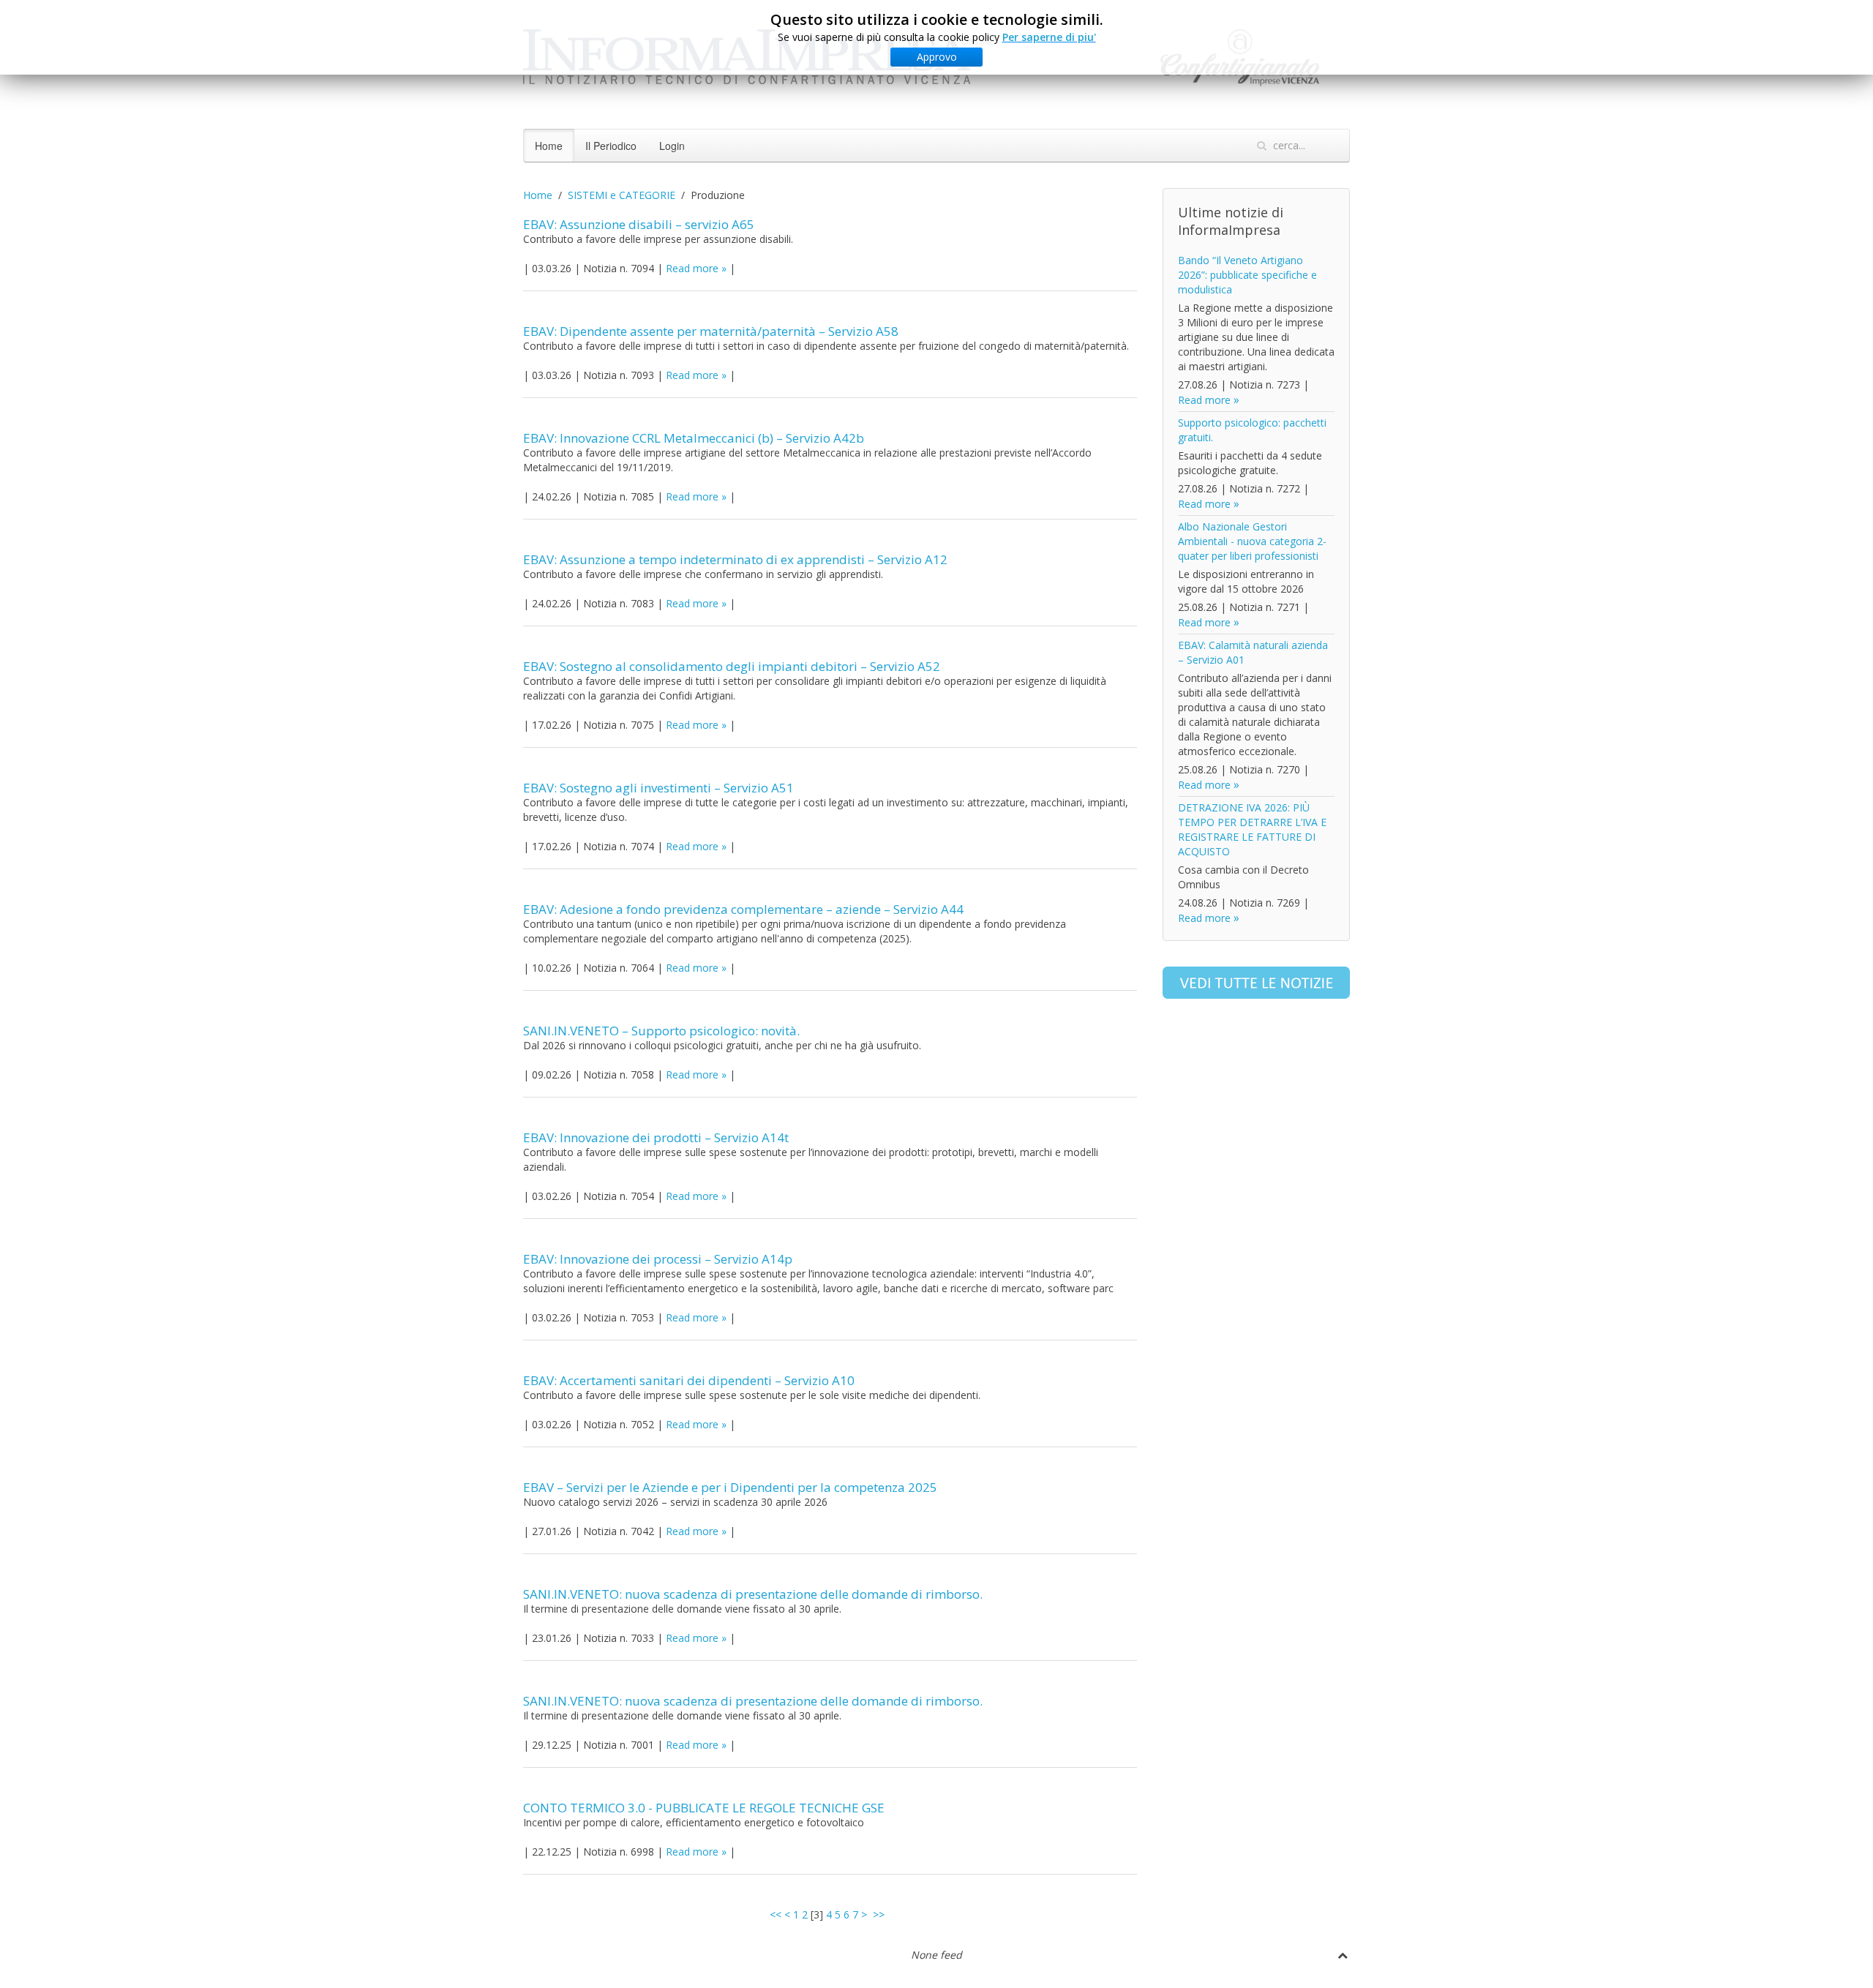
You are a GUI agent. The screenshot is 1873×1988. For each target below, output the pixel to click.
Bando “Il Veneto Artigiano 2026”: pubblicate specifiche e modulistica (1247, 275)
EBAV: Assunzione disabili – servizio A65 (639, 224)
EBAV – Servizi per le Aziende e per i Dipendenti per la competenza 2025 (730, 1487)
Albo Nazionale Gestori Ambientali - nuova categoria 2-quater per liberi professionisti (1252, 541)
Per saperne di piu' (1049, 37)
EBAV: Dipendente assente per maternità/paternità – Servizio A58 (711, 331)
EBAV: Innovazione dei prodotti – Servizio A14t (656, 1137)
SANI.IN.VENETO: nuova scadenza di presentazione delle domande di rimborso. (753, 1594)
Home (549, 146)
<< (776, 1914)
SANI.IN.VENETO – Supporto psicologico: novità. (661, 1031)
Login (672, 146)
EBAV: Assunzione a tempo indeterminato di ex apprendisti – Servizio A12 (735, 559)
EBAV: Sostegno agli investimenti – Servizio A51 (658, 788)
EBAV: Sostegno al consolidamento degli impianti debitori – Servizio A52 (732, 666)
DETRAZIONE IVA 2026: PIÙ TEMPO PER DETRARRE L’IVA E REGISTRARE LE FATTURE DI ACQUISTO (1252, 829)
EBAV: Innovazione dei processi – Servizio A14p (658, 1259)
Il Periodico (611, 146)
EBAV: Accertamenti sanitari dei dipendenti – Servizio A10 (689, 1380)
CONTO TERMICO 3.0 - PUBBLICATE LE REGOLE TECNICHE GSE (704, 1808)
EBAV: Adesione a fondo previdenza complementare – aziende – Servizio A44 (743, 909)
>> (880, 1914)
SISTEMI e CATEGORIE (622, 195)
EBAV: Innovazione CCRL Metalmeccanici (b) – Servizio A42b (694, 438)
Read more (692, 268)
